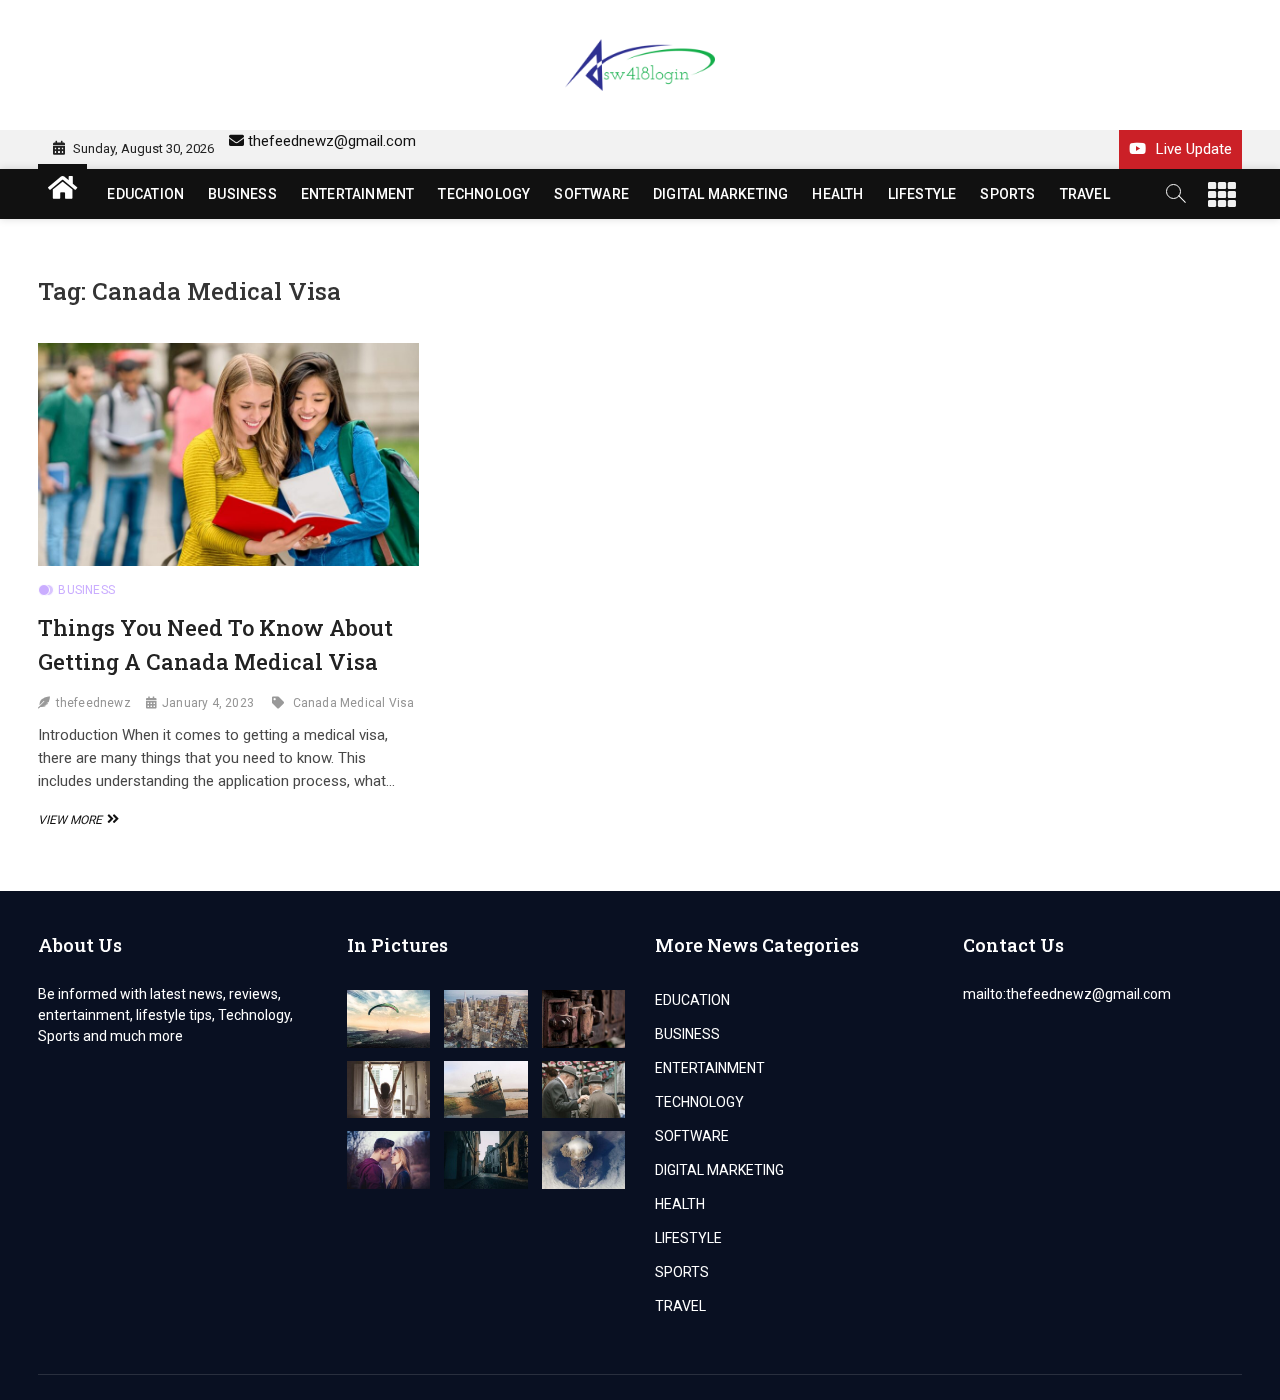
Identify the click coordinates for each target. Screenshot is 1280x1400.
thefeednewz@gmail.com (332, 141)
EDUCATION (145, 194)
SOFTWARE (591, 194)
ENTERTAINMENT (358, 194)
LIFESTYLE (922, 194)
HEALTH (837, 194)
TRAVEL (1085, 194)
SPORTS (1007, 194)
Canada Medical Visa (354, 703)
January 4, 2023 (208, 703)
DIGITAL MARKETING (720, 194)
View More (76, 820)
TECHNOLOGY (484, 194)
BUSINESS (242, 194)
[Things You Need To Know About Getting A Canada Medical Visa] (228, 454)
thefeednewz (93, 703)
